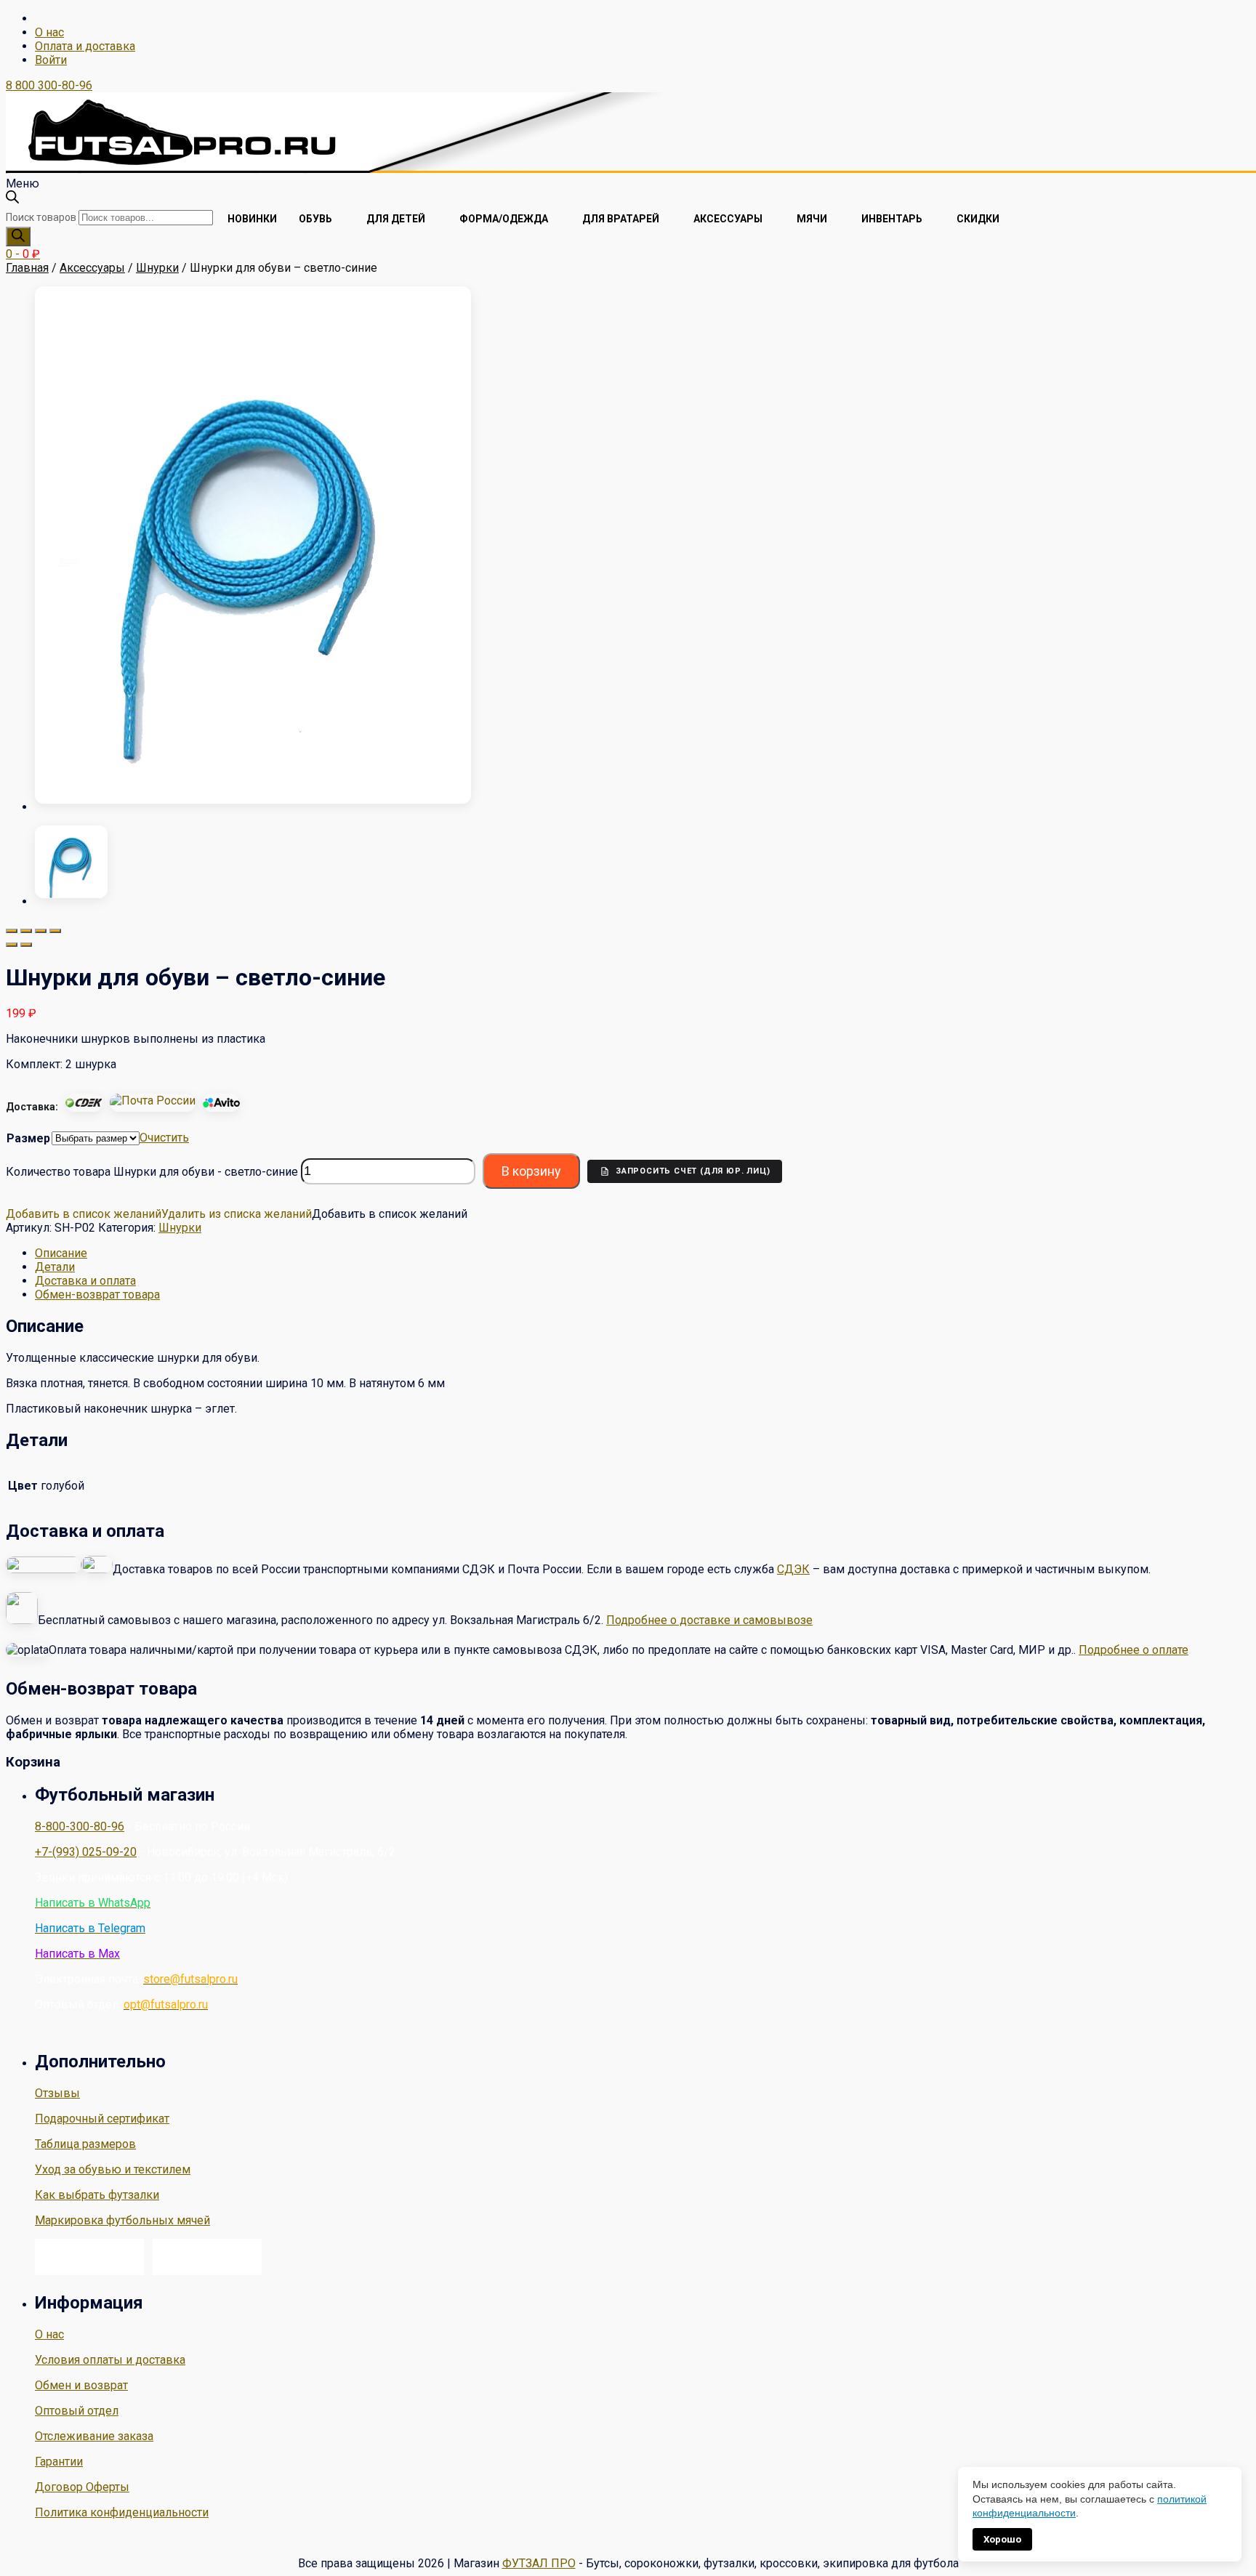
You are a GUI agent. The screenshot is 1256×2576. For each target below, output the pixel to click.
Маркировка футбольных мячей (122, 2220)
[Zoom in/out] (55, 931)
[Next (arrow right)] (26, 945)
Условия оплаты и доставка (110, 2360)
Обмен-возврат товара (97, 1295)
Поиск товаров (41, 217)
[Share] (26, 931)
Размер (28, 1138)
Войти (51, 60)
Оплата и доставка (85, 46)
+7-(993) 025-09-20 (86, 1852)
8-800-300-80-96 (80, 1826)
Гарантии (59, 2462)
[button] (159, 1214)
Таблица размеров (85, 2144)
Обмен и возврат (81, 2385)
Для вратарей (621, 219)
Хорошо (1002, 2539)
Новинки (252, 219)
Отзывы (57, 2093)
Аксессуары (728, 219)
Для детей (396, 219)
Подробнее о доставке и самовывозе (709, 1620)
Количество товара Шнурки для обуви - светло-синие (152, 1171)
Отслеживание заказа (94, 2436)
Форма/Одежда (504, 219)
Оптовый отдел (77, 2411)
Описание (61, 1253)
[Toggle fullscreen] (41, 931)
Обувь (315, 219)
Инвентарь (892, 219)
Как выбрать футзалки (97, 2195)
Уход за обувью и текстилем (113, 2169)
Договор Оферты (82, 2487)
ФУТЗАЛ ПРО (539, 2563)
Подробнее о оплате (1134, 1650)
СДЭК (793, 1569)
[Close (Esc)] (12, 931)
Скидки (978, 219)
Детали (55, 1267)
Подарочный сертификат (102, 2119)
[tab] (643, 1253)
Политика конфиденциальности (122, 2512)
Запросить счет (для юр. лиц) (693, 1171)
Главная (27, 268)
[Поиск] (18, 237)
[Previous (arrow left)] (12, 945)
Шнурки (157, 268)
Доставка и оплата (85, 1281)
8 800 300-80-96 (49, 85)
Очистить (164, 1138)
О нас (49, 32)
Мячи (812, 219)
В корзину (531, 1171)
